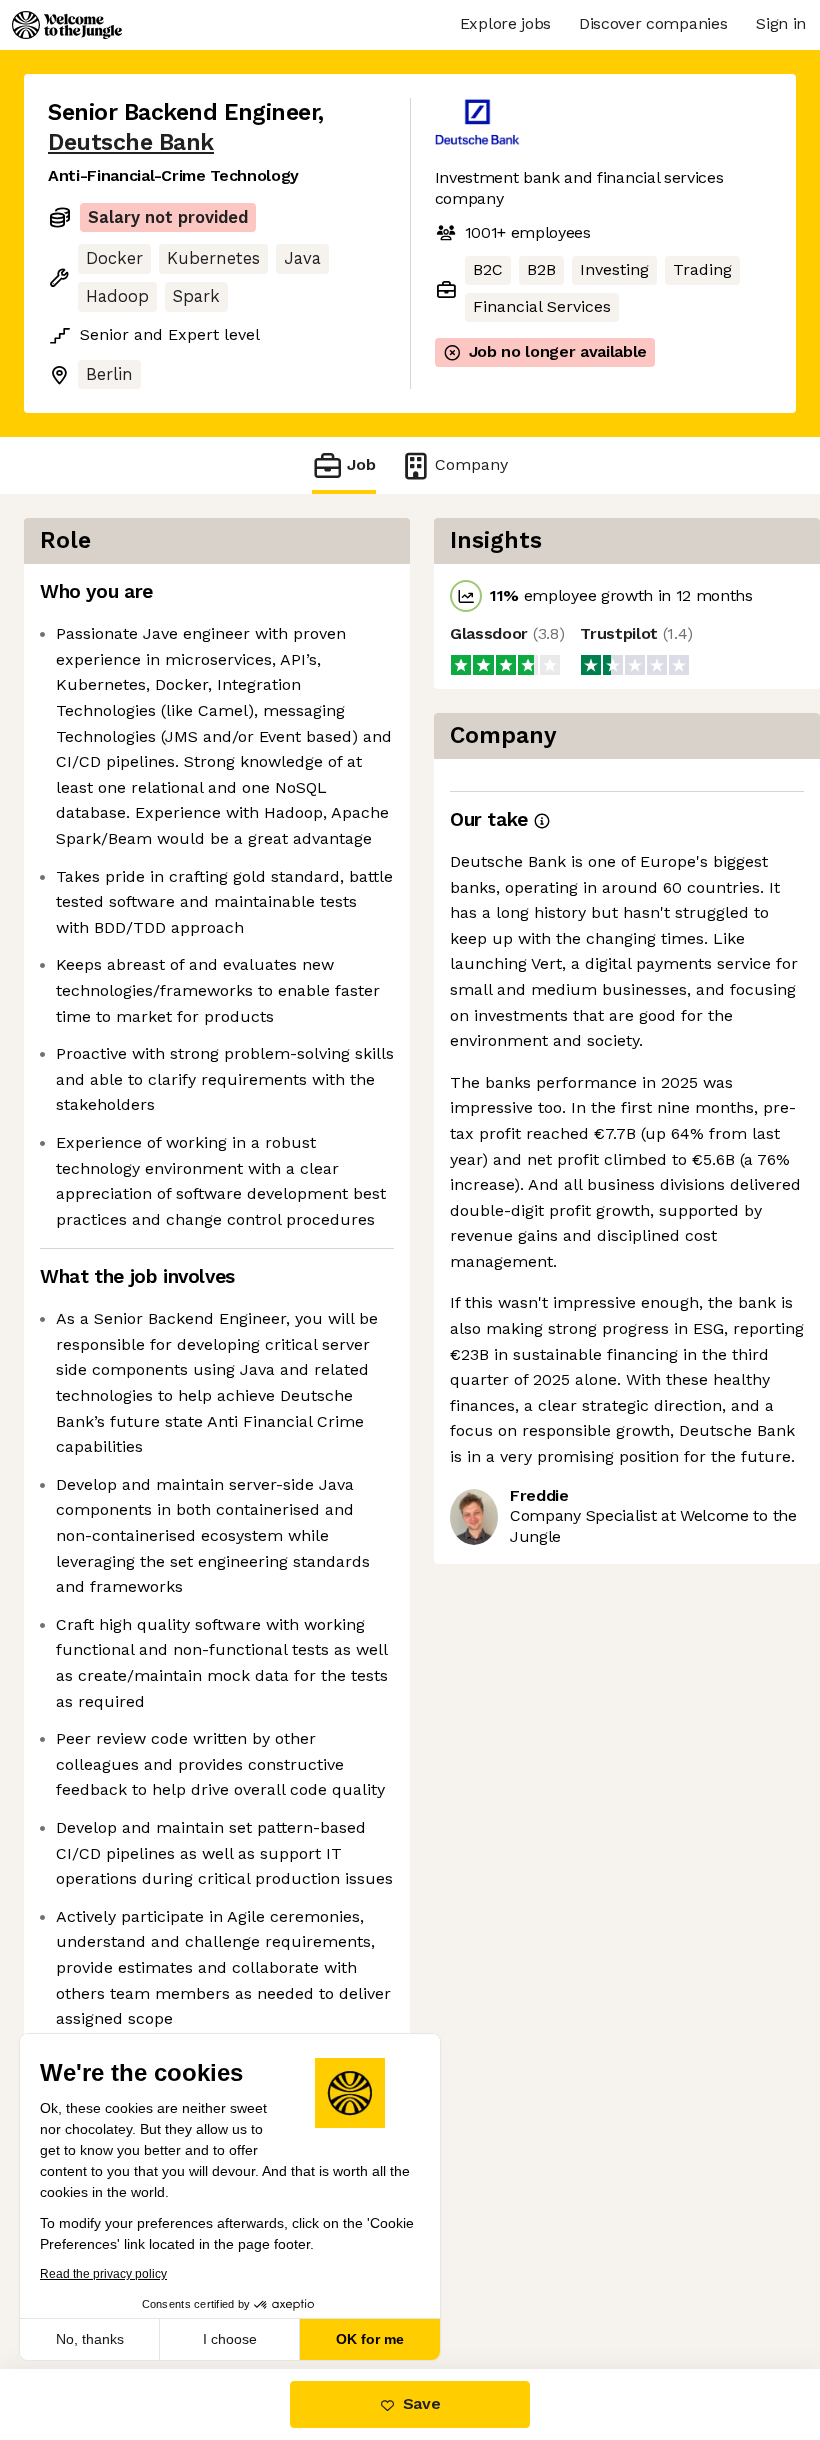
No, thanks (90, 2339)
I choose (230, 2339)
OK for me (370, 2339)
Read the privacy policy (103, 2274)
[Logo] (67, 25)
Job (361, 464)
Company (471, 464)
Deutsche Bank (131, 142)
